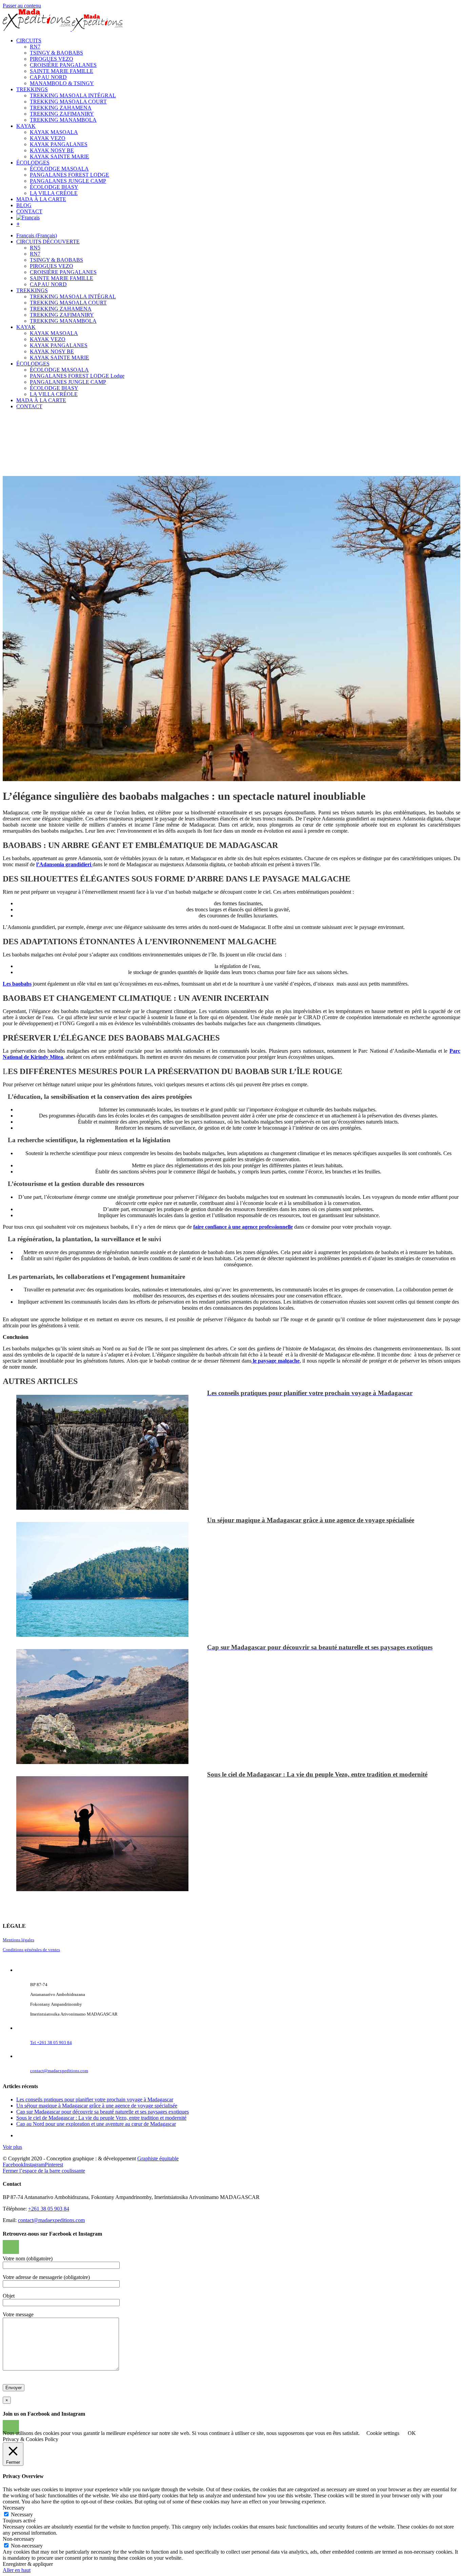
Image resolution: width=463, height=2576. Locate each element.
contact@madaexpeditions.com (59, 2071)
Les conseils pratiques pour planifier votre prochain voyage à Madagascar (95, 2099)
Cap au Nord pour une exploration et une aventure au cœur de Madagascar (96, 2124)
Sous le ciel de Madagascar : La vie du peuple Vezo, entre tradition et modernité (101, 2118)
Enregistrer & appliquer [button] (28, 2564)
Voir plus (12, 2147)
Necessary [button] (14, 2508)
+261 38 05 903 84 (49, 2209)
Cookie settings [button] (383, 2433)
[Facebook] (7, 2247)
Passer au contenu (22, 6)
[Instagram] (15, 2247)
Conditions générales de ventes (31, 1950)
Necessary (22, 2514)
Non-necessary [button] (19, 2539)
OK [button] (412, 2433)
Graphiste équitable (158, 2158)
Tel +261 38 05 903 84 (51, 2043)
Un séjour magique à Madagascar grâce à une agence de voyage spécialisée (97, 2106)
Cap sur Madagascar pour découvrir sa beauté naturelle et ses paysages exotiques (103, 2112)
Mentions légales (18, 1940)
